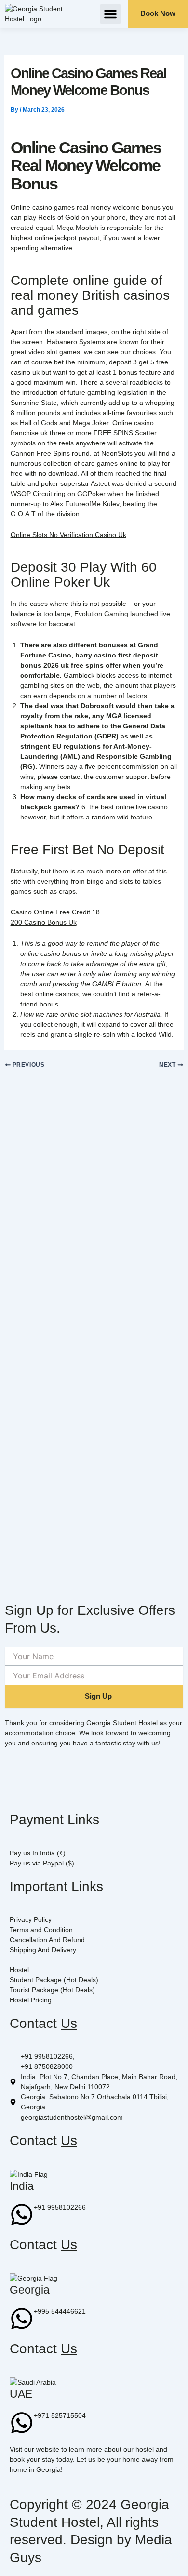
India (22, 2186)
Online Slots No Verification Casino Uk (68, 535)
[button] (110, 14)
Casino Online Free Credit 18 (55, 912)
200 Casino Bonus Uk (44, 922)
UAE (21, 2394)
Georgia (30, 2290)
